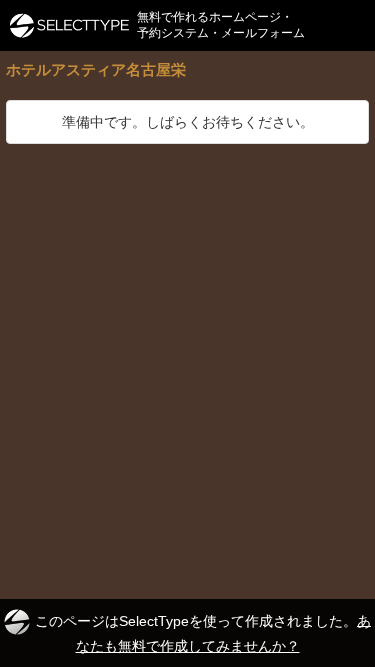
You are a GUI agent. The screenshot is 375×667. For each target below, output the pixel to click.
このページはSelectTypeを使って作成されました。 (203, 632)
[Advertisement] (187, 341)
